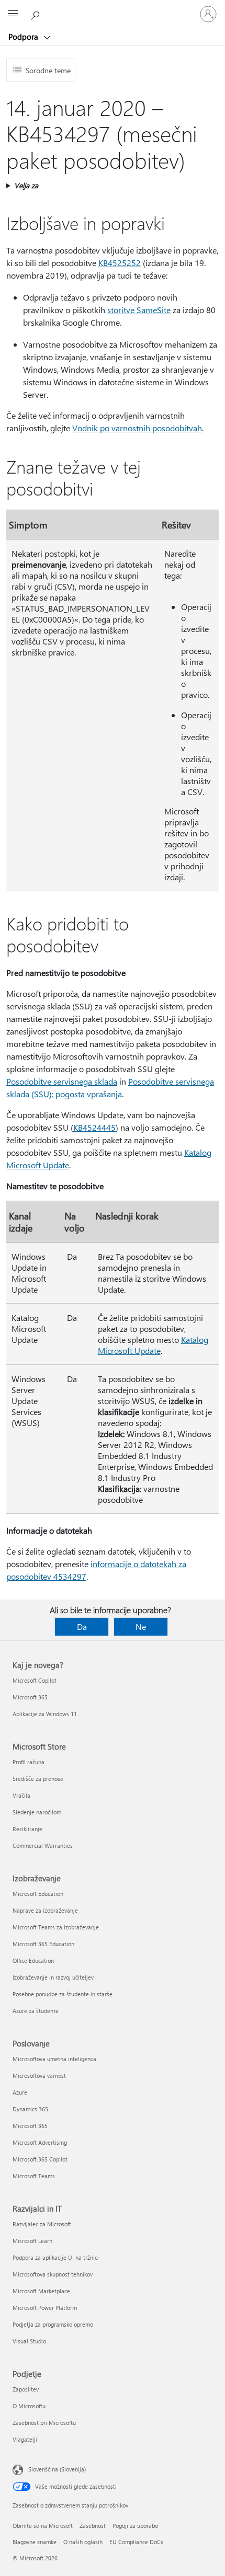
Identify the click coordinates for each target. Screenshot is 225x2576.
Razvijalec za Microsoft (42, 2224)
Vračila (21, 1795)
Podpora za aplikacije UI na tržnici (56, 2257)
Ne (141, 1626)
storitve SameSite (139, 310)
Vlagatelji (25, 2439)
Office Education (33, 1960)
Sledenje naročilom (37, 1812)
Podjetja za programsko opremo (53, 2324)
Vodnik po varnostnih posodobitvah (137, 428)
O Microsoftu (29, 2406)
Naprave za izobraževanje (45, 1910)
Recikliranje (27, 1829)
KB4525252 (120, 263)
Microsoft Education (38, 1894)
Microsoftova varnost (39, 2075)
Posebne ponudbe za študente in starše (63, 1994)
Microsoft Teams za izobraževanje (56, 1927)
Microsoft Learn (32, 2241)
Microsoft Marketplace (41, 2291)
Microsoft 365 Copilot (40, 2159)
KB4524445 (94, 1127)
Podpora (24, 37)
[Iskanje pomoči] (37, 14)
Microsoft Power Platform (45, 2308)
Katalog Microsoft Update (153, 1345)
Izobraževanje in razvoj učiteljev (53, 1977)
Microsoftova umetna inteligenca (54, 2059)
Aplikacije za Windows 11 (45, 1714)
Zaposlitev (26, 2389)
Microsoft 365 (30, 1697)
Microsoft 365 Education (43, 1944)
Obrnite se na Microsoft (43, 2526)
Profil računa (29, 1762)
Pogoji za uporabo (135, 2526)
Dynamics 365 (30, 2109)
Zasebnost (93, 2526)
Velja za (26, 185)
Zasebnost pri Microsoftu (44, 2423)
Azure (20, 2092)
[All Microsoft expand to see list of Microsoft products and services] (13, 14)
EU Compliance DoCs (136, 2542)
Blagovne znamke (35, 2542)
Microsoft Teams (34, 2176)
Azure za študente (36, 2011)
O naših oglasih (83, 2542)
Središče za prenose (38, 1779)
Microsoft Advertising (40, 2142)
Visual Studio (29, 2341)
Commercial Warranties (43, 1845)
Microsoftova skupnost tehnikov (53, 2274)
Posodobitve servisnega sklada (62, 1081)
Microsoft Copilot (35, 1680)
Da (82, 1626)
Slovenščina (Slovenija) (57, 2469)
